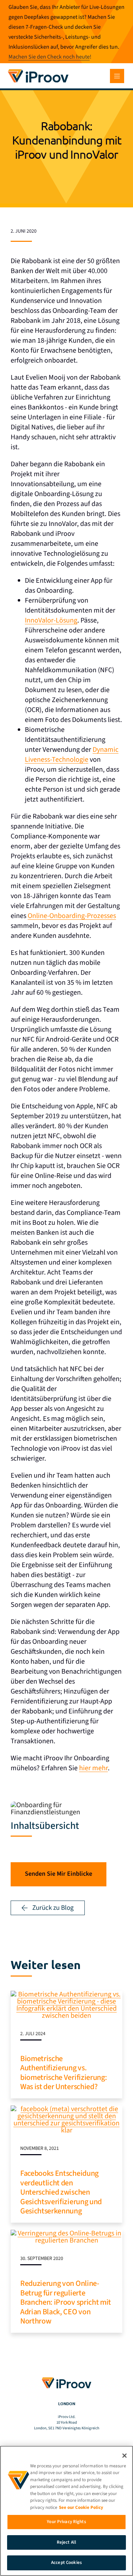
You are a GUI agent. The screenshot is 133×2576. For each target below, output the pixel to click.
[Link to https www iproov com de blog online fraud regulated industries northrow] (66, 2233)
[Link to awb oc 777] (117, 76)
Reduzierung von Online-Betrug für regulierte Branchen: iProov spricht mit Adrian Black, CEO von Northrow (66, 2302)
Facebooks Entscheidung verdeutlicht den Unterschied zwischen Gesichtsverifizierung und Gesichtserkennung (61, 2192)
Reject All (66, 2542)
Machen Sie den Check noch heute (49, 57)
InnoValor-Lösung (51, 620)
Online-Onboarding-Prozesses (72, 916)
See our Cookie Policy (81, 2507)
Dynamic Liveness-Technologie (72, 755)
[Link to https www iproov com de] (38, 70)
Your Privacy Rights (66, 2522)
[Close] (124, 2456)
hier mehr (93, 1768)
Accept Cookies (66, 2563)
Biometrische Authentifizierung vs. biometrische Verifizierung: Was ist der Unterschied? (63, 2073)
